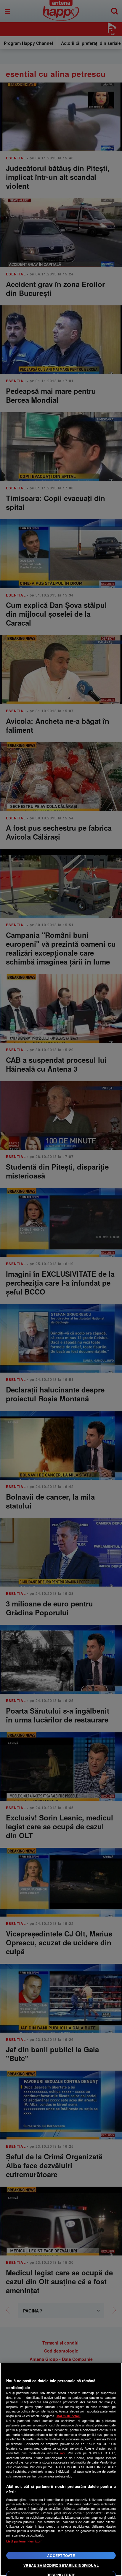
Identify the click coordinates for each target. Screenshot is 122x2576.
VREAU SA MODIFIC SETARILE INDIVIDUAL (61, 2565)
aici (62, 2453)
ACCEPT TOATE (61, 2556)
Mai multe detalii (69, 2416)
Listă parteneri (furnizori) (24, 2541)
